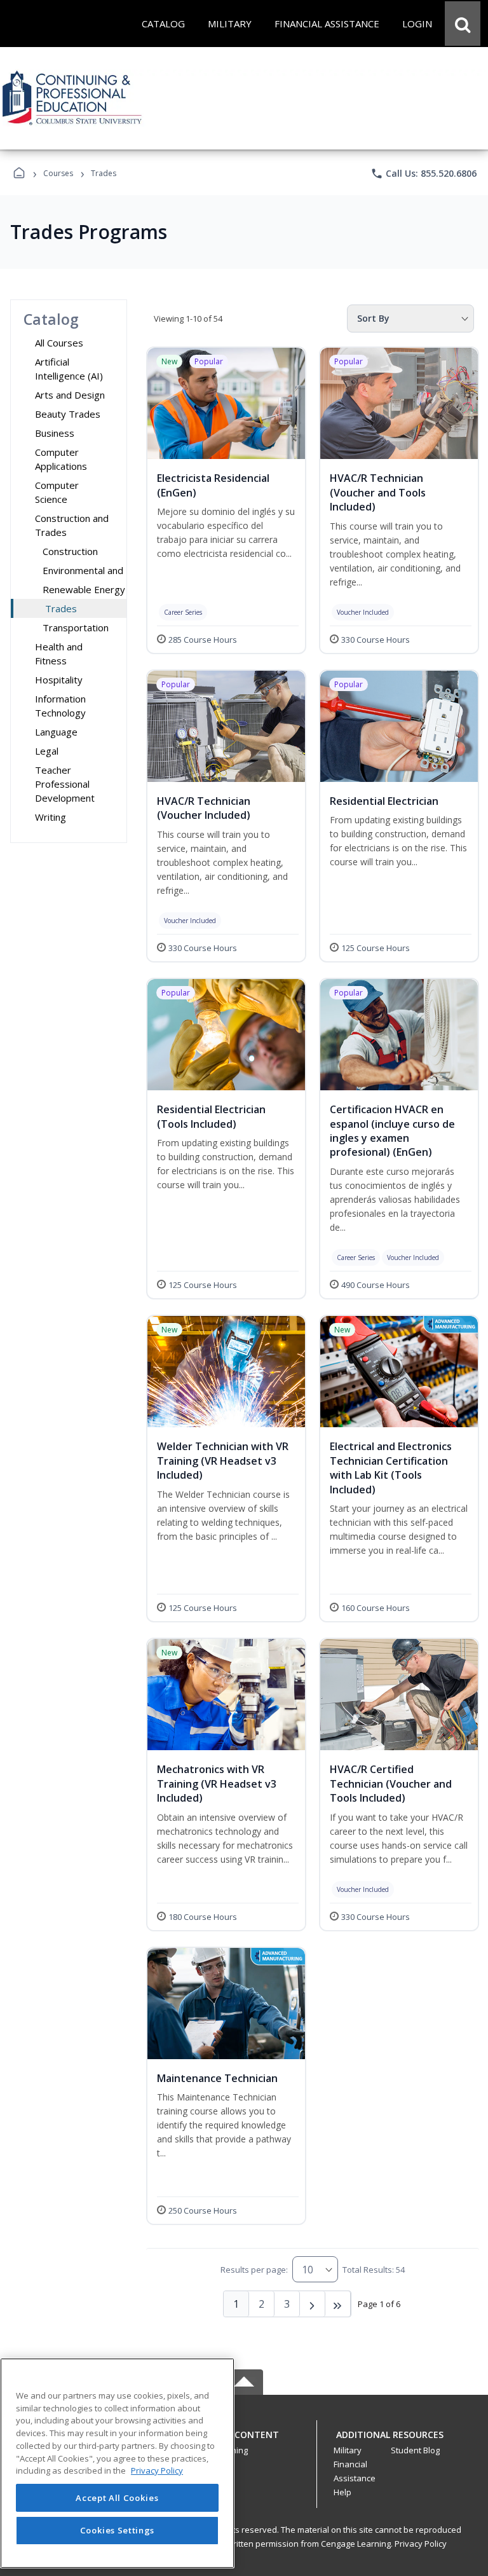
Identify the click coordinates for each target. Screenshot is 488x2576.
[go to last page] (338, 2304)
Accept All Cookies (117, 2498)
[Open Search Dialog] (463, 24)
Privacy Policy (421, 2544)
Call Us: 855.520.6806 (424, 174)
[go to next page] (313, 2304)
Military (348, 2450)
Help (342, 2492)
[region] (117, 2463)
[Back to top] (244, 2442)
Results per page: (254, 2270)
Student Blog (415, 2450)
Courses (58, 173)
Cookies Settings (118, 2530)
